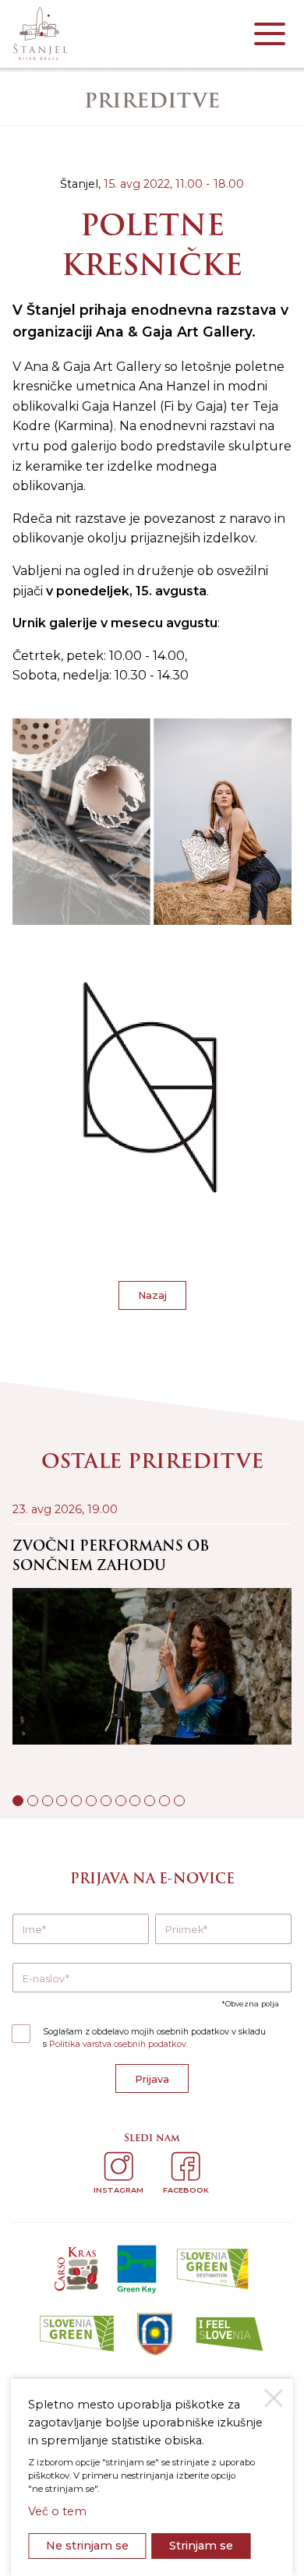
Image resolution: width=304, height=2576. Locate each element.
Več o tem (57, 2511)
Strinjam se (201, 2546)
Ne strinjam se (87, 2546)
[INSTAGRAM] (118, 2166)
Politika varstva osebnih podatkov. (118, 2044)
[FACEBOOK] (186, 2166)
